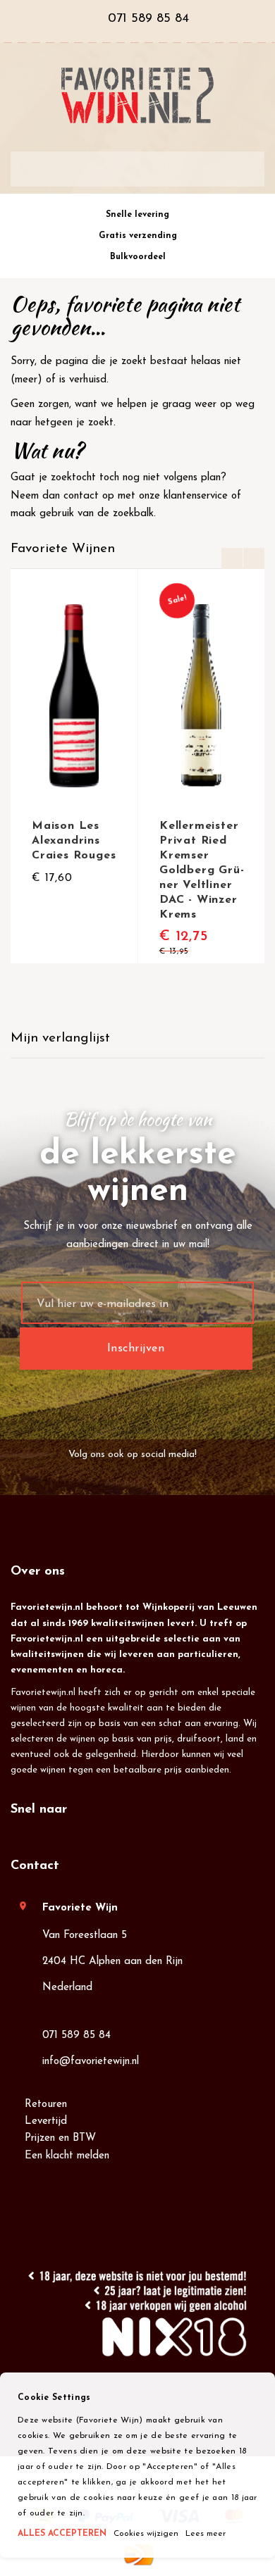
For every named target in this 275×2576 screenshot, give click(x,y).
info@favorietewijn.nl (91, 2062)
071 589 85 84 (77, 2036)
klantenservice (196, 496)
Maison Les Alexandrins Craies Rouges (74, 841)
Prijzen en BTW (60, 2138)
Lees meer (206, 2534)
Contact (35, 1866)
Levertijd (46, 2121)
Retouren (46, 2105)
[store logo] (137, 95)
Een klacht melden (67, 2156)
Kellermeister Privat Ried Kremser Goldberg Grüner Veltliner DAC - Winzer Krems (202, 870)
